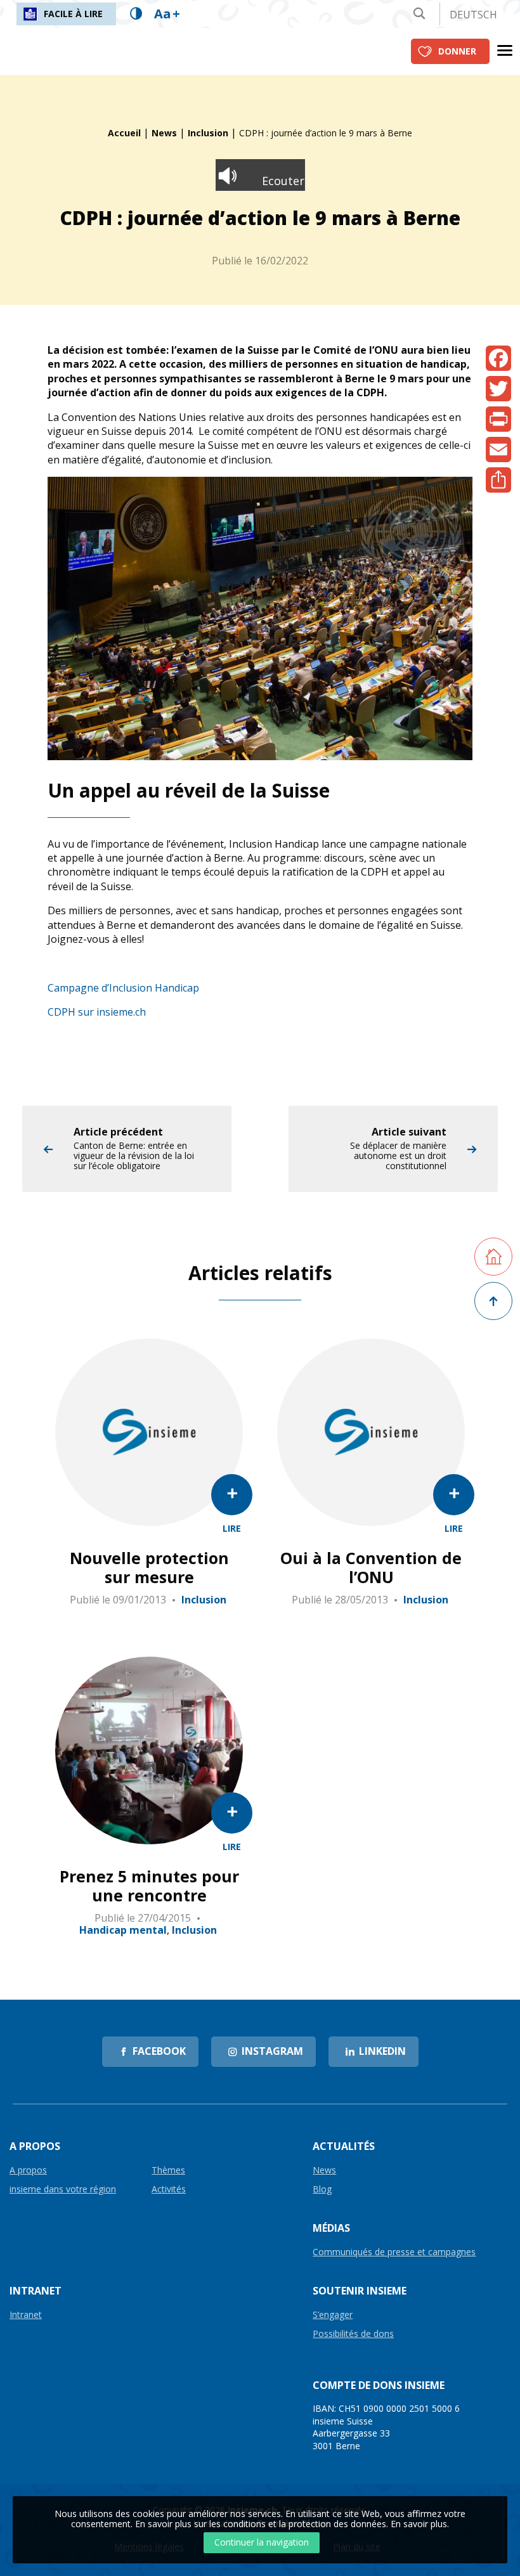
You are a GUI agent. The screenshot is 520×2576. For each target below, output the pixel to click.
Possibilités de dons (353, 2334)
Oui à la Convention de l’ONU (371, 1567)
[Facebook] (498, 358)
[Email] (498, 450)
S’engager (333, 2315)
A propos (28, 2171)
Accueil (124, 133)
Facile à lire (73, 14)
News (164, 133)
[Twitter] (498, 389)
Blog (322, 2190)
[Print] (498, 419)
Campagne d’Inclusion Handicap (123, 988)
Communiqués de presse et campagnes (394, 2252)
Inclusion (208, 133)
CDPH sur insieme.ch (97, 1012)
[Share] (498, 480)
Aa (167, 14)
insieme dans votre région (63, 2190)
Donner (457, 51)
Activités (169, 2190)
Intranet (26, 2315)
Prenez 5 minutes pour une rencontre (149, 1886)
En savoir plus (419, 2524)
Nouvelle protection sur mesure (149, 1567)
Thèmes (168, 2171)
